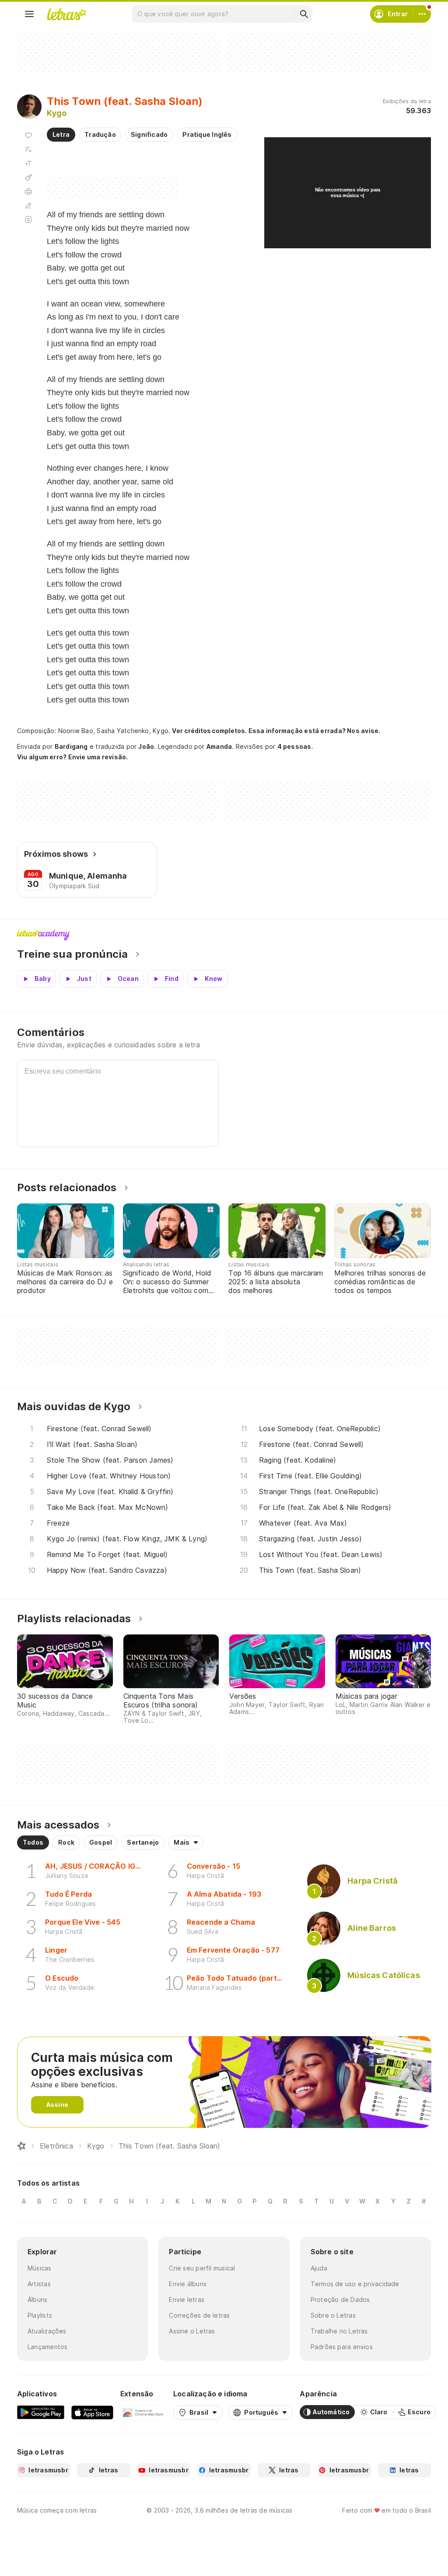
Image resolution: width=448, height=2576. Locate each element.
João (146, 746)
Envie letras (187, 2300)
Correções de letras (199, 2315)
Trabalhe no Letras (339, 2331)
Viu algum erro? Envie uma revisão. (73, 757)
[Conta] (422, 14)
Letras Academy (224, 935)
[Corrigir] (28, 205)
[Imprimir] (28, 191)
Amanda (219, 746)
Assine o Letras (192, 2331)
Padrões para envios (342, 2347)
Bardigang (71, 746)
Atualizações (47, 2331)
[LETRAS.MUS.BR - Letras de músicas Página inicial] (66, 14)
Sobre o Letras (333, 2315)
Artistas (39, 2284)
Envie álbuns (188, 2284)
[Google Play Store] (41, 2412)
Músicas (40, 2268)
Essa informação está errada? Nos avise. (315, 731)
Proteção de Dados (340, 2300)
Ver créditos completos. (209, 731)
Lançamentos (47, 2347)
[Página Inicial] (21, 2146)
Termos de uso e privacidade (355, 2284)
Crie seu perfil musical (202, 2268)
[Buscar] (304, 14)
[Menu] (29, 14)
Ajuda (319, 2268)
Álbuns (37, 2300)
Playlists (40, 2315)
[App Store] (92, 2412)
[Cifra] (28, 177)
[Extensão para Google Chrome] (143, 2412)
